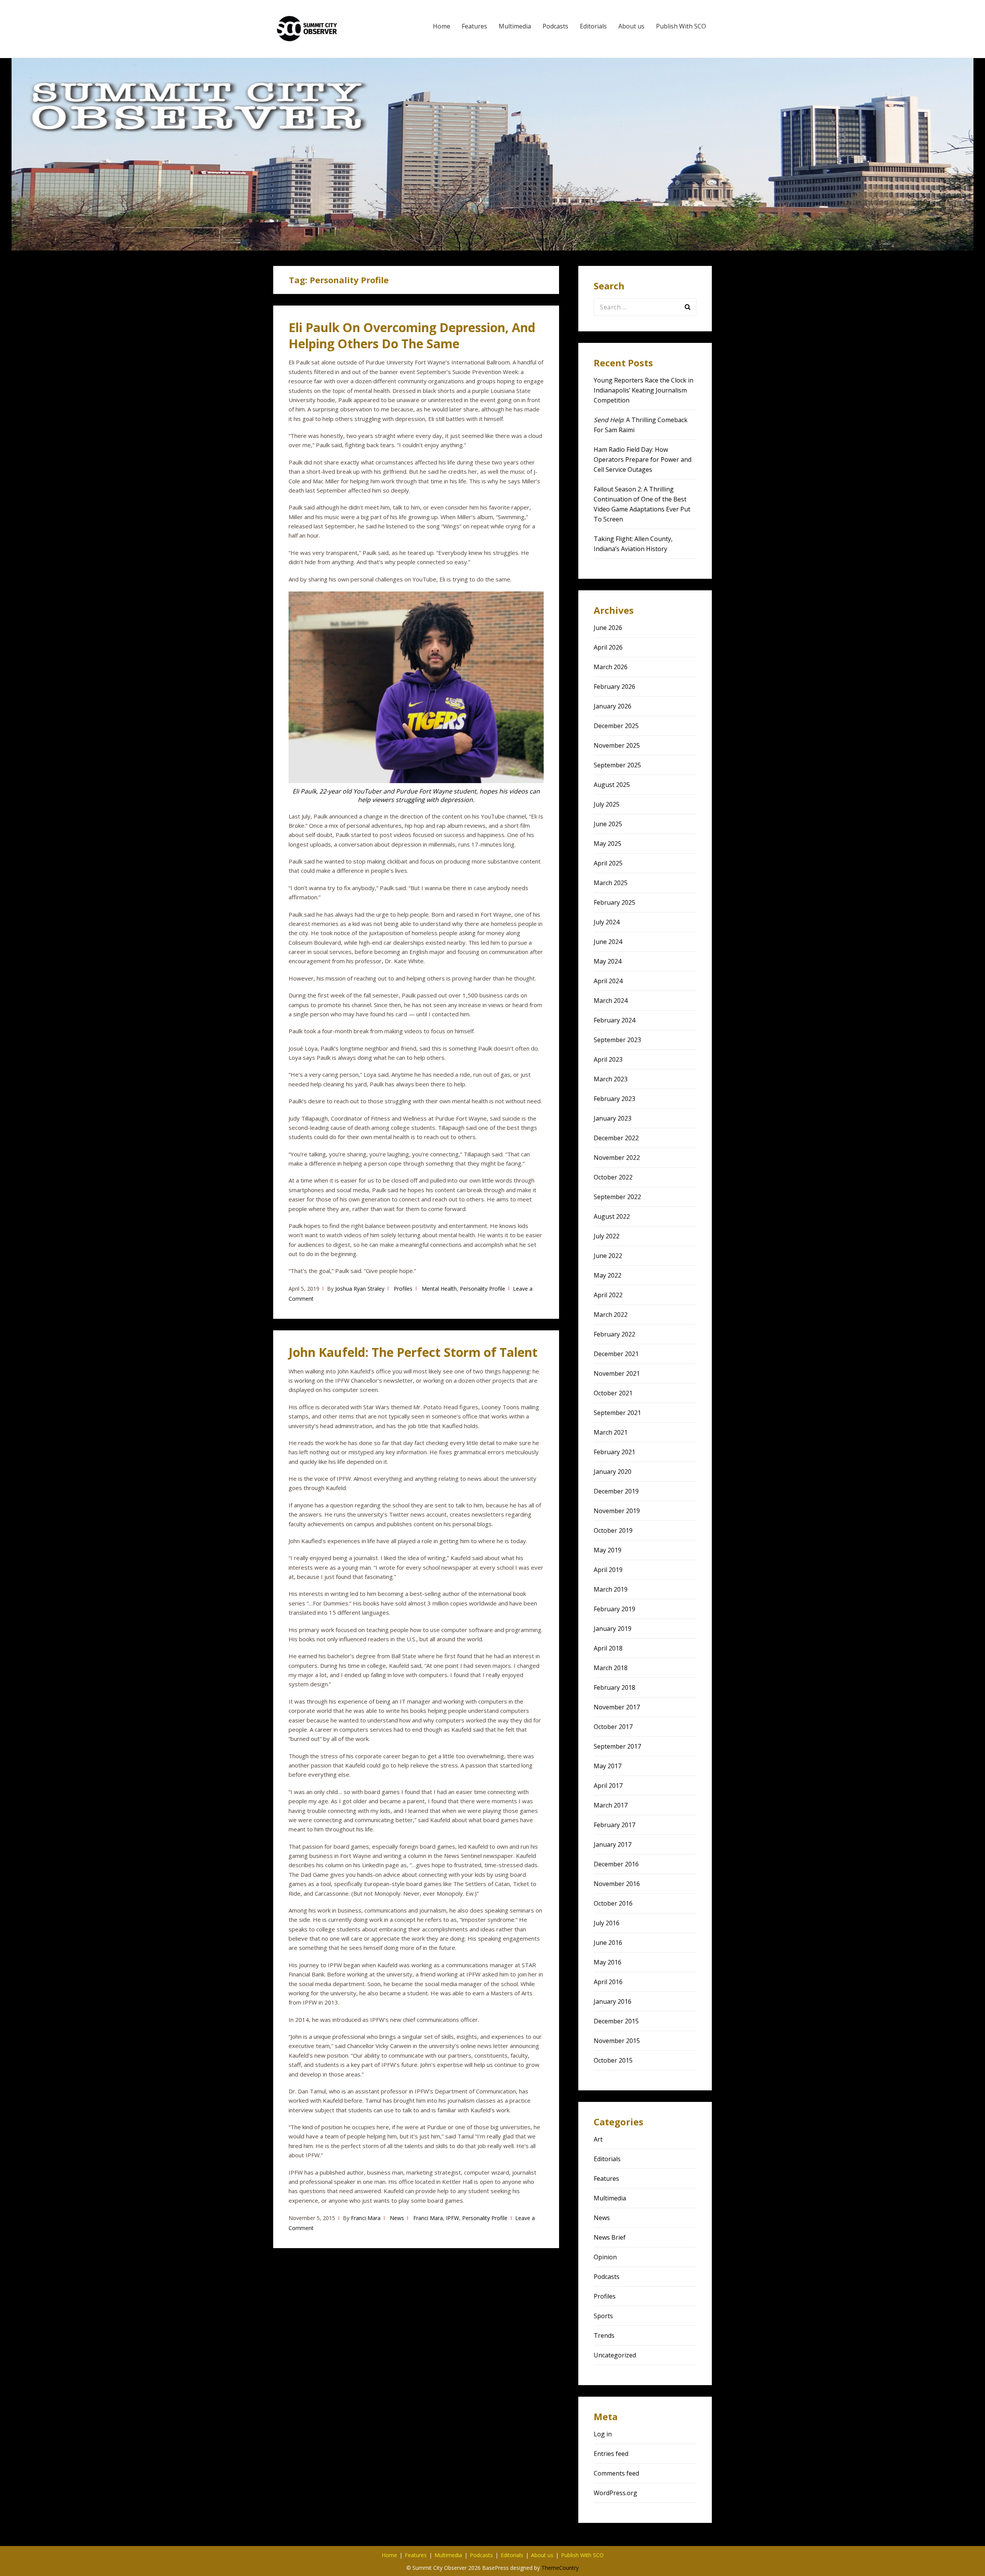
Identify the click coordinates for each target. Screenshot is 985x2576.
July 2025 (607, 804)
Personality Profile (482, 1289)
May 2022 (608, 1275)
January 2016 (613, 2001)
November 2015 (617, 2041)
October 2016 (613, 1903)
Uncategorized (615, 2355)
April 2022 (608, 1295)
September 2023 (617, 1040)
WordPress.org (615, 2493)
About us (631, 26)
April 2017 (608, 1786)
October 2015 (613, 2060)
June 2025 (608, 824)
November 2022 (617, 1158)
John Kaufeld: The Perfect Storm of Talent (413, 1352)
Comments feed (616, 2473)
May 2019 (608, 1550)
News (397, 2218)
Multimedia (515, 26)
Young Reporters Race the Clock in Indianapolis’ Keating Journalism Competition (644, 390)
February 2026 (614, 687)
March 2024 (611, 1001)
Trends (604, 2335)
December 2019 (616, 1491)
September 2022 (617, 1197)
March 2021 (611, 1432)
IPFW (452, 2218)
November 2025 (617, 745)
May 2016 (608, 1962)
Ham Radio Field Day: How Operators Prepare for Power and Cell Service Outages (643, 459)
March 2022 (611, 1315)
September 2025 (617, 765)
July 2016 (607, 1923)
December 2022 (616, 1138)
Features (474, 26)
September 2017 (617, 1746)
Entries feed (611, 2454)
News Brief (610, 2237)
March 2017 (611, 1805)
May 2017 (608, 1766)
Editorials (593, 26)
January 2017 (613, 1844)
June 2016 (608, 1943)
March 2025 (611, 883)
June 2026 (608, 628)
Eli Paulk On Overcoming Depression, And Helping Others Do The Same (412, 335)
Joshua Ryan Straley (360, 1289)
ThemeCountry (560, 2568)
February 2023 (614, 1099)
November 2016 (617, 1884)
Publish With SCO (681, 26)
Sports (603, 2316)
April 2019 (608, 1570)
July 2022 (607, 1236)
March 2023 (611, 1079)
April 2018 (608, 1648)
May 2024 (608, 961)
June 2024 (608, 942)
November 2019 (617, 1511)
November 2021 (617, 1373)
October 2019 (613, 1530)
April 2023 (608, 1059)
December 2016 (616, 1864)
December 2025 (616, 726)
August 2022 (612, 1216)
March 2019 (611, 1589)
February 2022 (614, 1334)
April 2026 (608, 647)
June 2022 (608, 1256)
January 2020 (613, 1472)
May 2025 (608, 844)
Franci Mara (366, 2218)
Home (442, 26)
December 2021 (616, 1354)
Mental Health (439, 1289)
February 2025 (614, 902)
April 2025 (608, 863)
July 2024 (607, 922)
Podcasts (555, 26)
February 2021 (614, 1452)
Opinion (605, 2257)
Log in (603, 2434)
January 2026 (613, 706)
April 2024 (608, 981)
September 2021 (617, 1413)
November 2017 (617, 1707)
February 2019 (614, 1609)
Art (598, 2139)
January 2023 (613, 1118)
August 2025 (612, 785)
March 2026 (611, 667)
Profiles (403, 1289)
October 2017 (613, 1727)
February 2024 (614, 1020)
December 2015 (616, 2021)
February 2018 (614, 1687)
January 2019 (613, 1629)
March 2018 (611, 1668)
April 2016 (608, 1982)
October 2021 (613, 1393)
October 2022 (613, 1177)
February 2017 (614, 1825)
